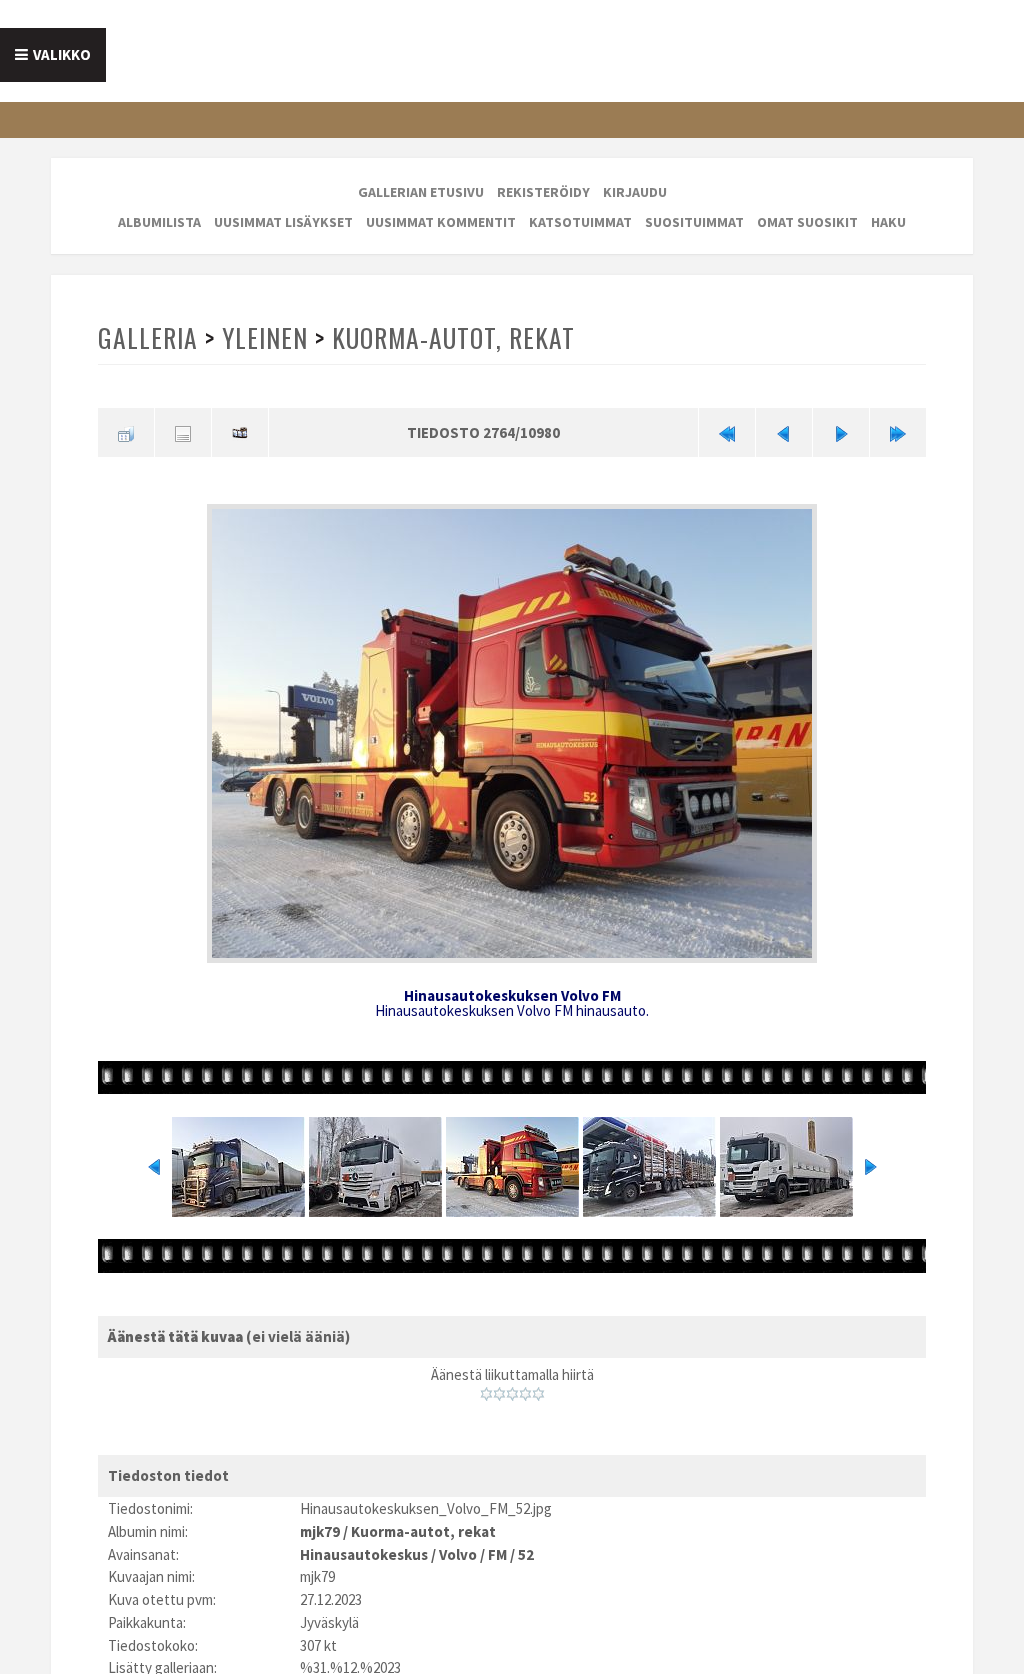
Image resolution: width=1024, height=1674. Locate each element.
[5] (538, 1394)
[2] (499, 1394)
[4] (525, 1394)
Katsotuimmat (580, 222)
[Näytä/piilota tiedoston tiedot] (183, 432)
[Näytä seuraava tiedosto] (841, 432)
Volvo (458, 1554)
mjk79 (320, 1531)
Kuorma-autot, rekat (453, 337)
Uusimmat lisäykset (283, 222)
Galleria (148, 337)
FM (497, 1554)
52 (526, 1554)
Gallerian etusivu (421, 192)
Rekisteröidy (543, 192)
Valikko (62, 54)
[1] (486, 1394)
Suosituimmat (694, 222)
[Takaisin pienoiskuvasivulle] (126, 432)
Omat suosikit (807, 222)
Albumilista (159, 222)
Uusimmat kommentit (441, 222)
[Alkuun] (727, 432)
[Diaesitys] (240, 432)
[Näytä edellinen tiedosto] (784, 432)
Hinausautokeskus (364, 1554)
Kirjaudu (635, 192)
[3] (512, 1394)
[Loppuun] (898, 432)
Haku (888, 222)
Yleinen (265, 337)
